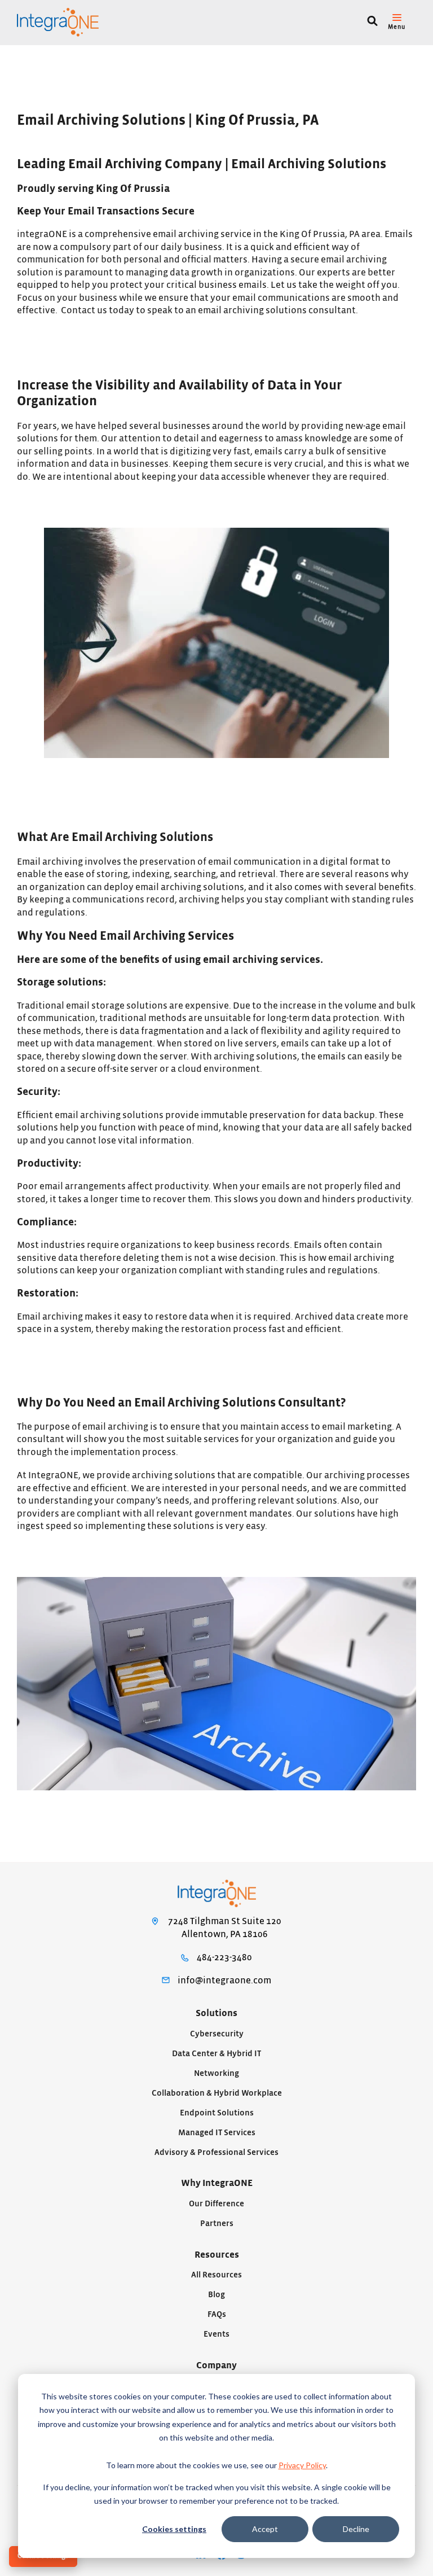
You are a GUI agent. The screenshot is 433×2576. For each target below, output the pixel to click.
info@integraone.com (224, 1981)
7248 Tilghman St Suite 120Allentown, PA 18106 (225, 1928)
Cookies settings (174, 2529)
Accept (265, 2529)
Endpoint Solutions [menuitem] (217, 2113)
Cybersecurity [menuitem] (217, 2034)
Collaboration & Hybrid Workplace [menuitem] (217, 2093)
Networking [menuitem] (216, 2073)
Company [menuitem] (216, 2365)
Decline (356, 2529)
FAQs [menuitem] (217, 2314)
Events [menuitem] (216, 2334)
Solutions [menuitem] (216, 2013)
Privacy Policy (302, 2465)
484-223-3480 (224, 1957)
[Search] (372, 22)
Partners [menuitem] (217, 2224)
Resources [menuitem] (217, 2255)
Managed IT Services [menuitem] (217, 2133)
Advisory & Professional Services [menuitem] (216, 2152)
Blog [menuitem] (216, 2295)
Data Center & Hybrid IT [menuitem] (216, 2054)
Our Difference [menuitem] (216, 2204)
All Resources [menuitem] (216, 2275)
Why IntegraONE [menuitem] (217, 2183)
